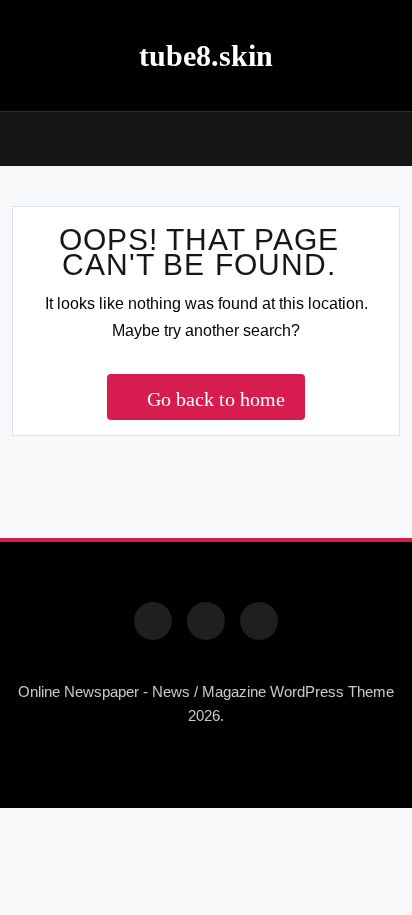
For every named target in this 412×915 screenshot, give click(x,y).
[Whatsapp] (259, 621)
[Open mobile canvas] (20, 137)
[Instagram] (206, 621)
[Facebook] (153, 621)
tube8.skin (206, 55)
